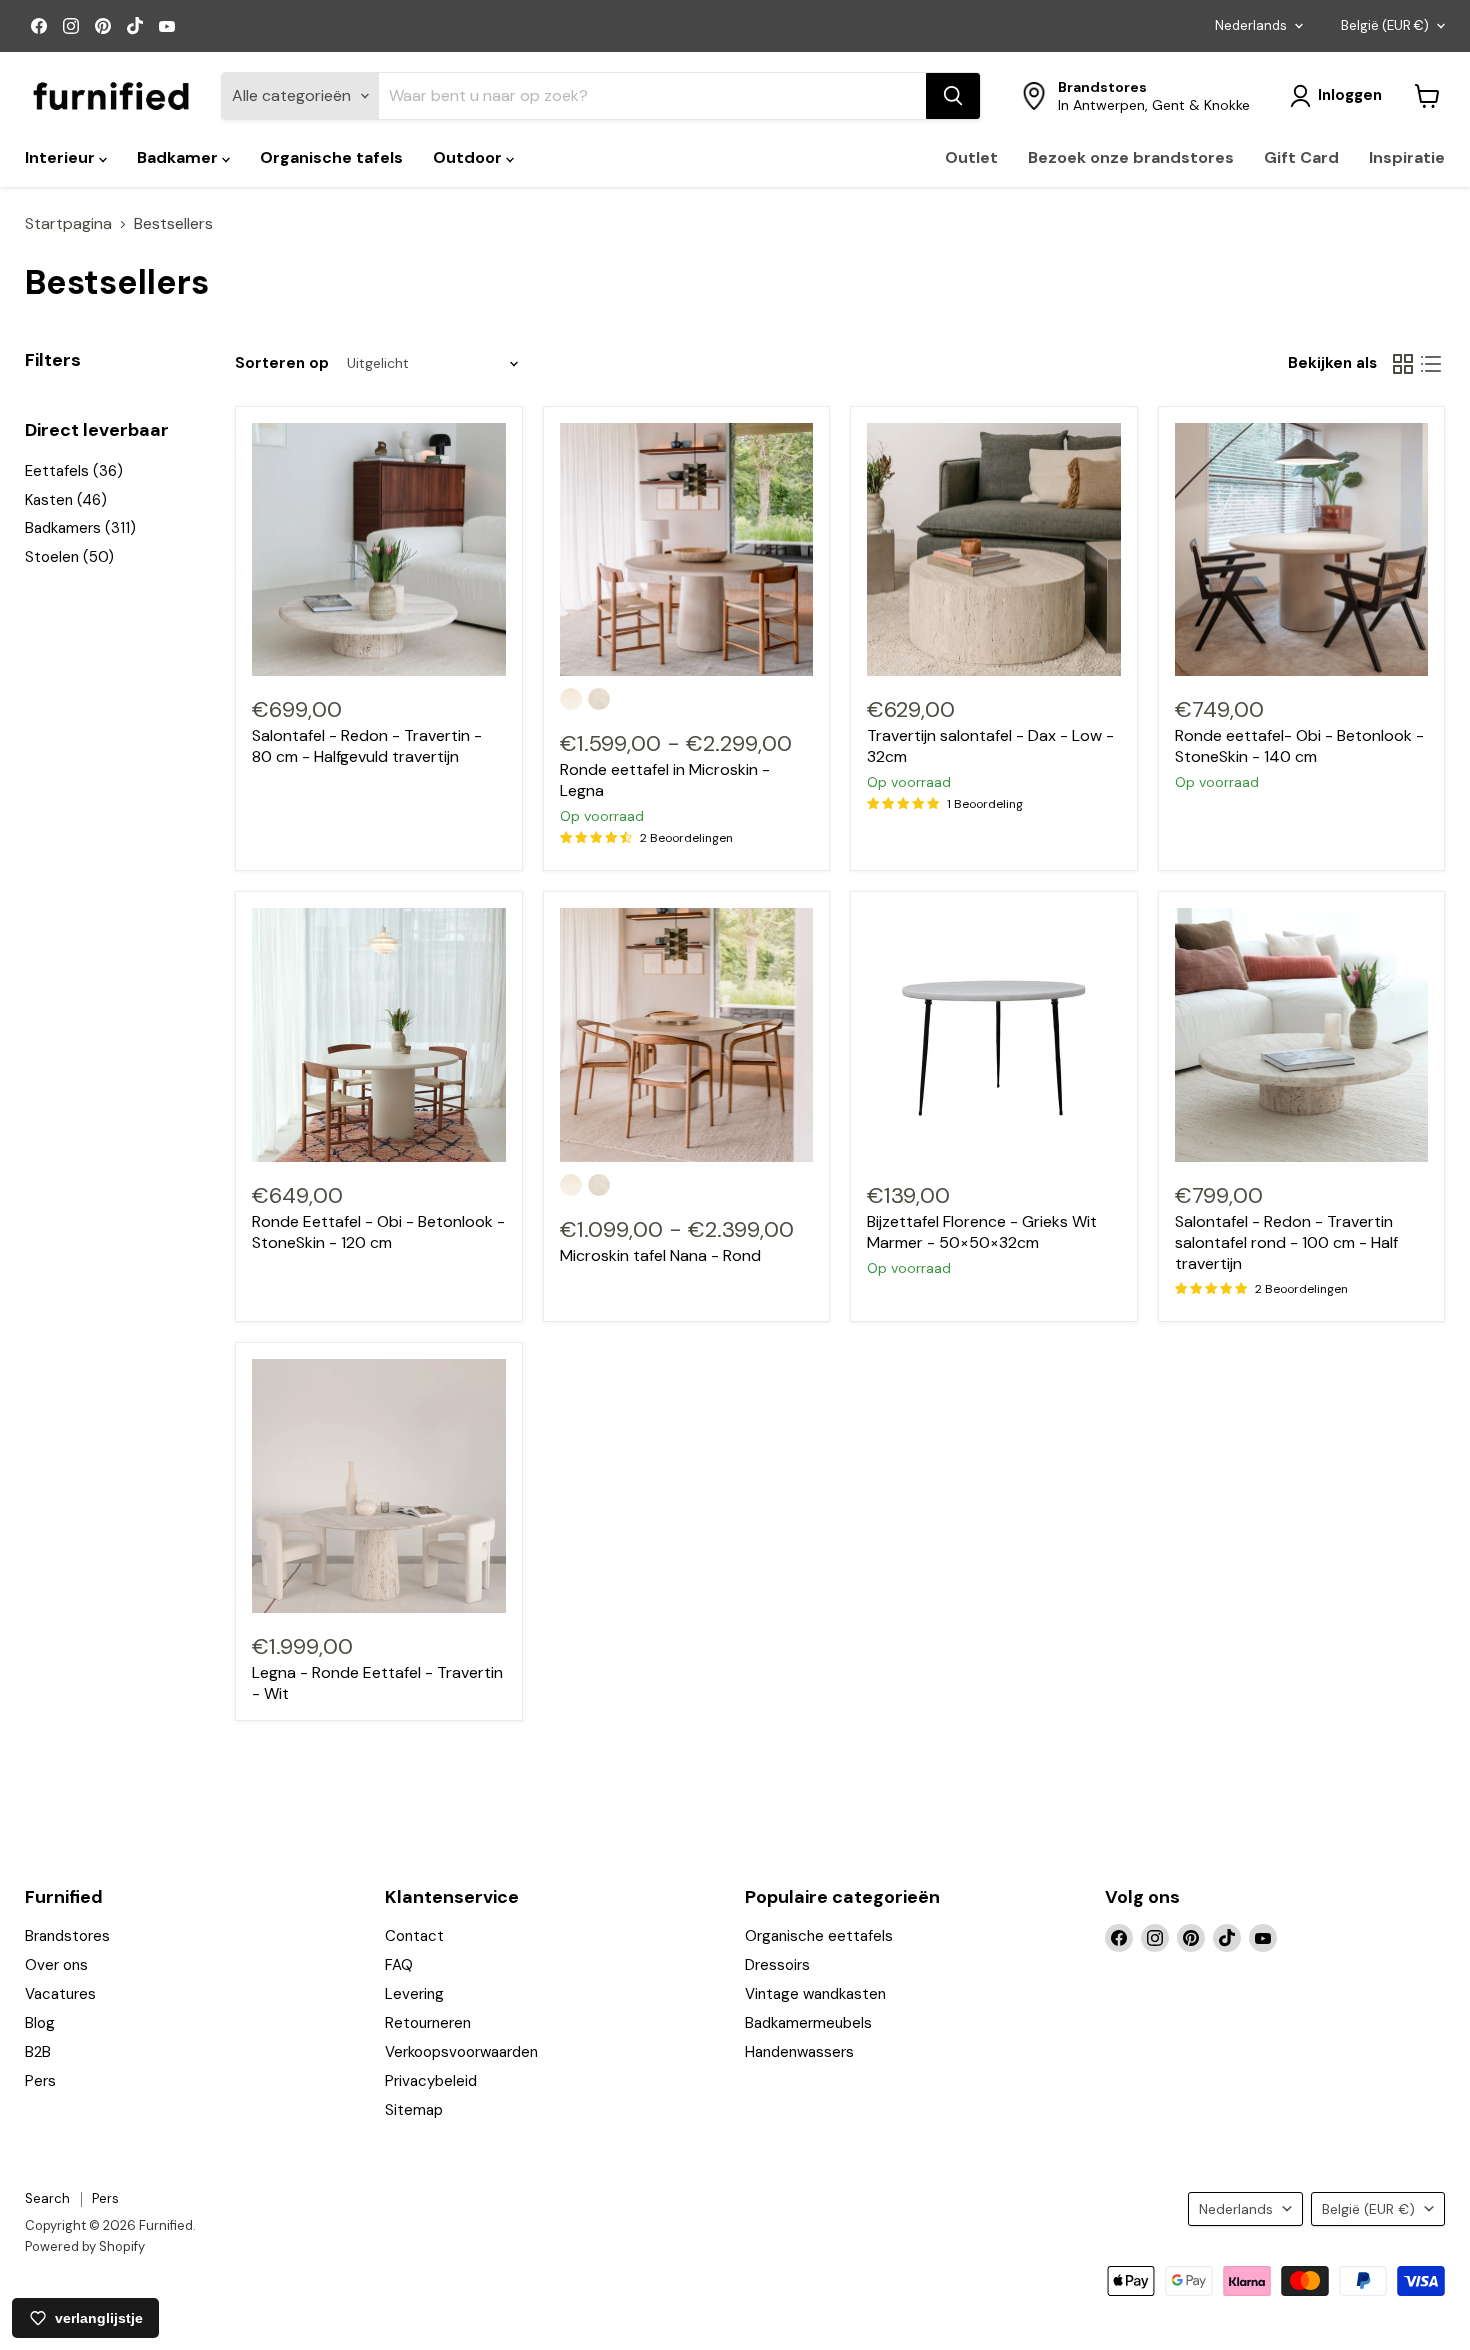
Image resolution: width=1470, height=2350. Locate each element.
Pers (40, 2081)
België (1385, 25)
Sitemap (414, 2110)
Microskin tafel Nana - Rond (660, 1255)
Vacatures (60, 1994)
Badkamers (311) (80, 528)
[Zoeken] (953, 96)
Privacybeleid (431, 2081)
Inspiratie (1407, 157)
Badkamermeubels (808, 2023)
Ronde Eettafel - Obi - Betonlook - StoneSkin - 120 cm (378, 1232)
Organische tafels (331, 157)
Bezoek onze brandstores (1131, 157)
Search (47, 2198)
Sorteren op (282, 363)
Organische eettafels (819, 1936)
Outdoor (469, 157)
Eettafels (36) (74, 471)
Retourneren (428, 2023)
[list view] (1431, 364)
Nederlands (1251, 25)
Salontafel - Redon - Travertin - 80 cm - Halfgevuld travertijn (367, 746)
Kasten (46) (66, 500)
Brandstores (67, 1936)
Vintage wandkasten (815, 1994)
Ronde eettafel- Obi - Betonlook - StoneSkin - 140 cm (1299, 746)
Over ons (56, 1965)
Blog (40, 2023)
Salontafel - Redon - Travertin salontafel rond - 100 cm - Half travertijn (1286, 1242)
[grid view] (1403, 364)
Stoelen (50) (69, 557)
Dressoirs (777, 1965)
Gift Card (1301, 157)
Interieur (62, 157)
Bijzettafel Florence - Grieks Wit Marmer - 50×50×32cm (982, 1232)
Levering (414, 1994)
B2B (38, 2052)
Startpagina (68, 224)
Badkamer (179, 157)
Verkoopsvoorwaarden (461, 2052)
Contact (414, 1936)
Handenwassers (799, 2052)
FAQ (399, 1965)
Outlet (971, 157)
